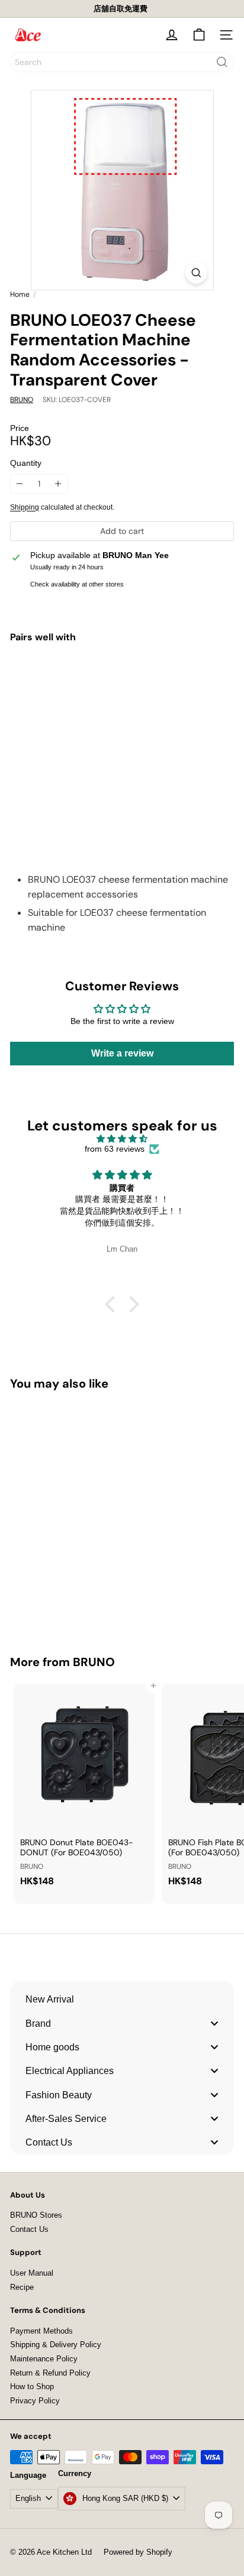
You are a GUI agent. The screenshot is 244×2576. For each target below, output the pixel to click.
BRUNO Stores (36, 2215)
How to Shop (32, 2387)
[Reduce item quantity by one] (20, 484)
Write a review (122, 1053)
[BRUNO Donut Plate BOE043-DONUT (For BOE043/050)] (84, 1789)
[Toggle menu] (214, 2023)
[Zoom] (196, 273)
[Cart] (199, 35)
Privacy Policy (35, 2401)
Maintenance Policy (44, 2359)
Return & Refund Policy (50, 2373)
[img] (122, 1139)
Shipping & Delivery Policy (56, 2345)
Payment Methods (41, 2331)
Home (20, 294)
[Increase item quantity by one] (58, 484)
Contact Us (29, 2229)
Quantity (26, 463)
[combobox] (122, 62)
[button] (113, 1304)
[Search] (222, 62)
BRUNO (94, 1662)
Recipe (22, 2287)
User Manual (32, 2273)
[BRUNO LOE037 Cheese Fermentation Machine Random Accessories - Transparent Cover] (122, 698)
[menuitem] (122, 1999)
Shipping (25, 507)
